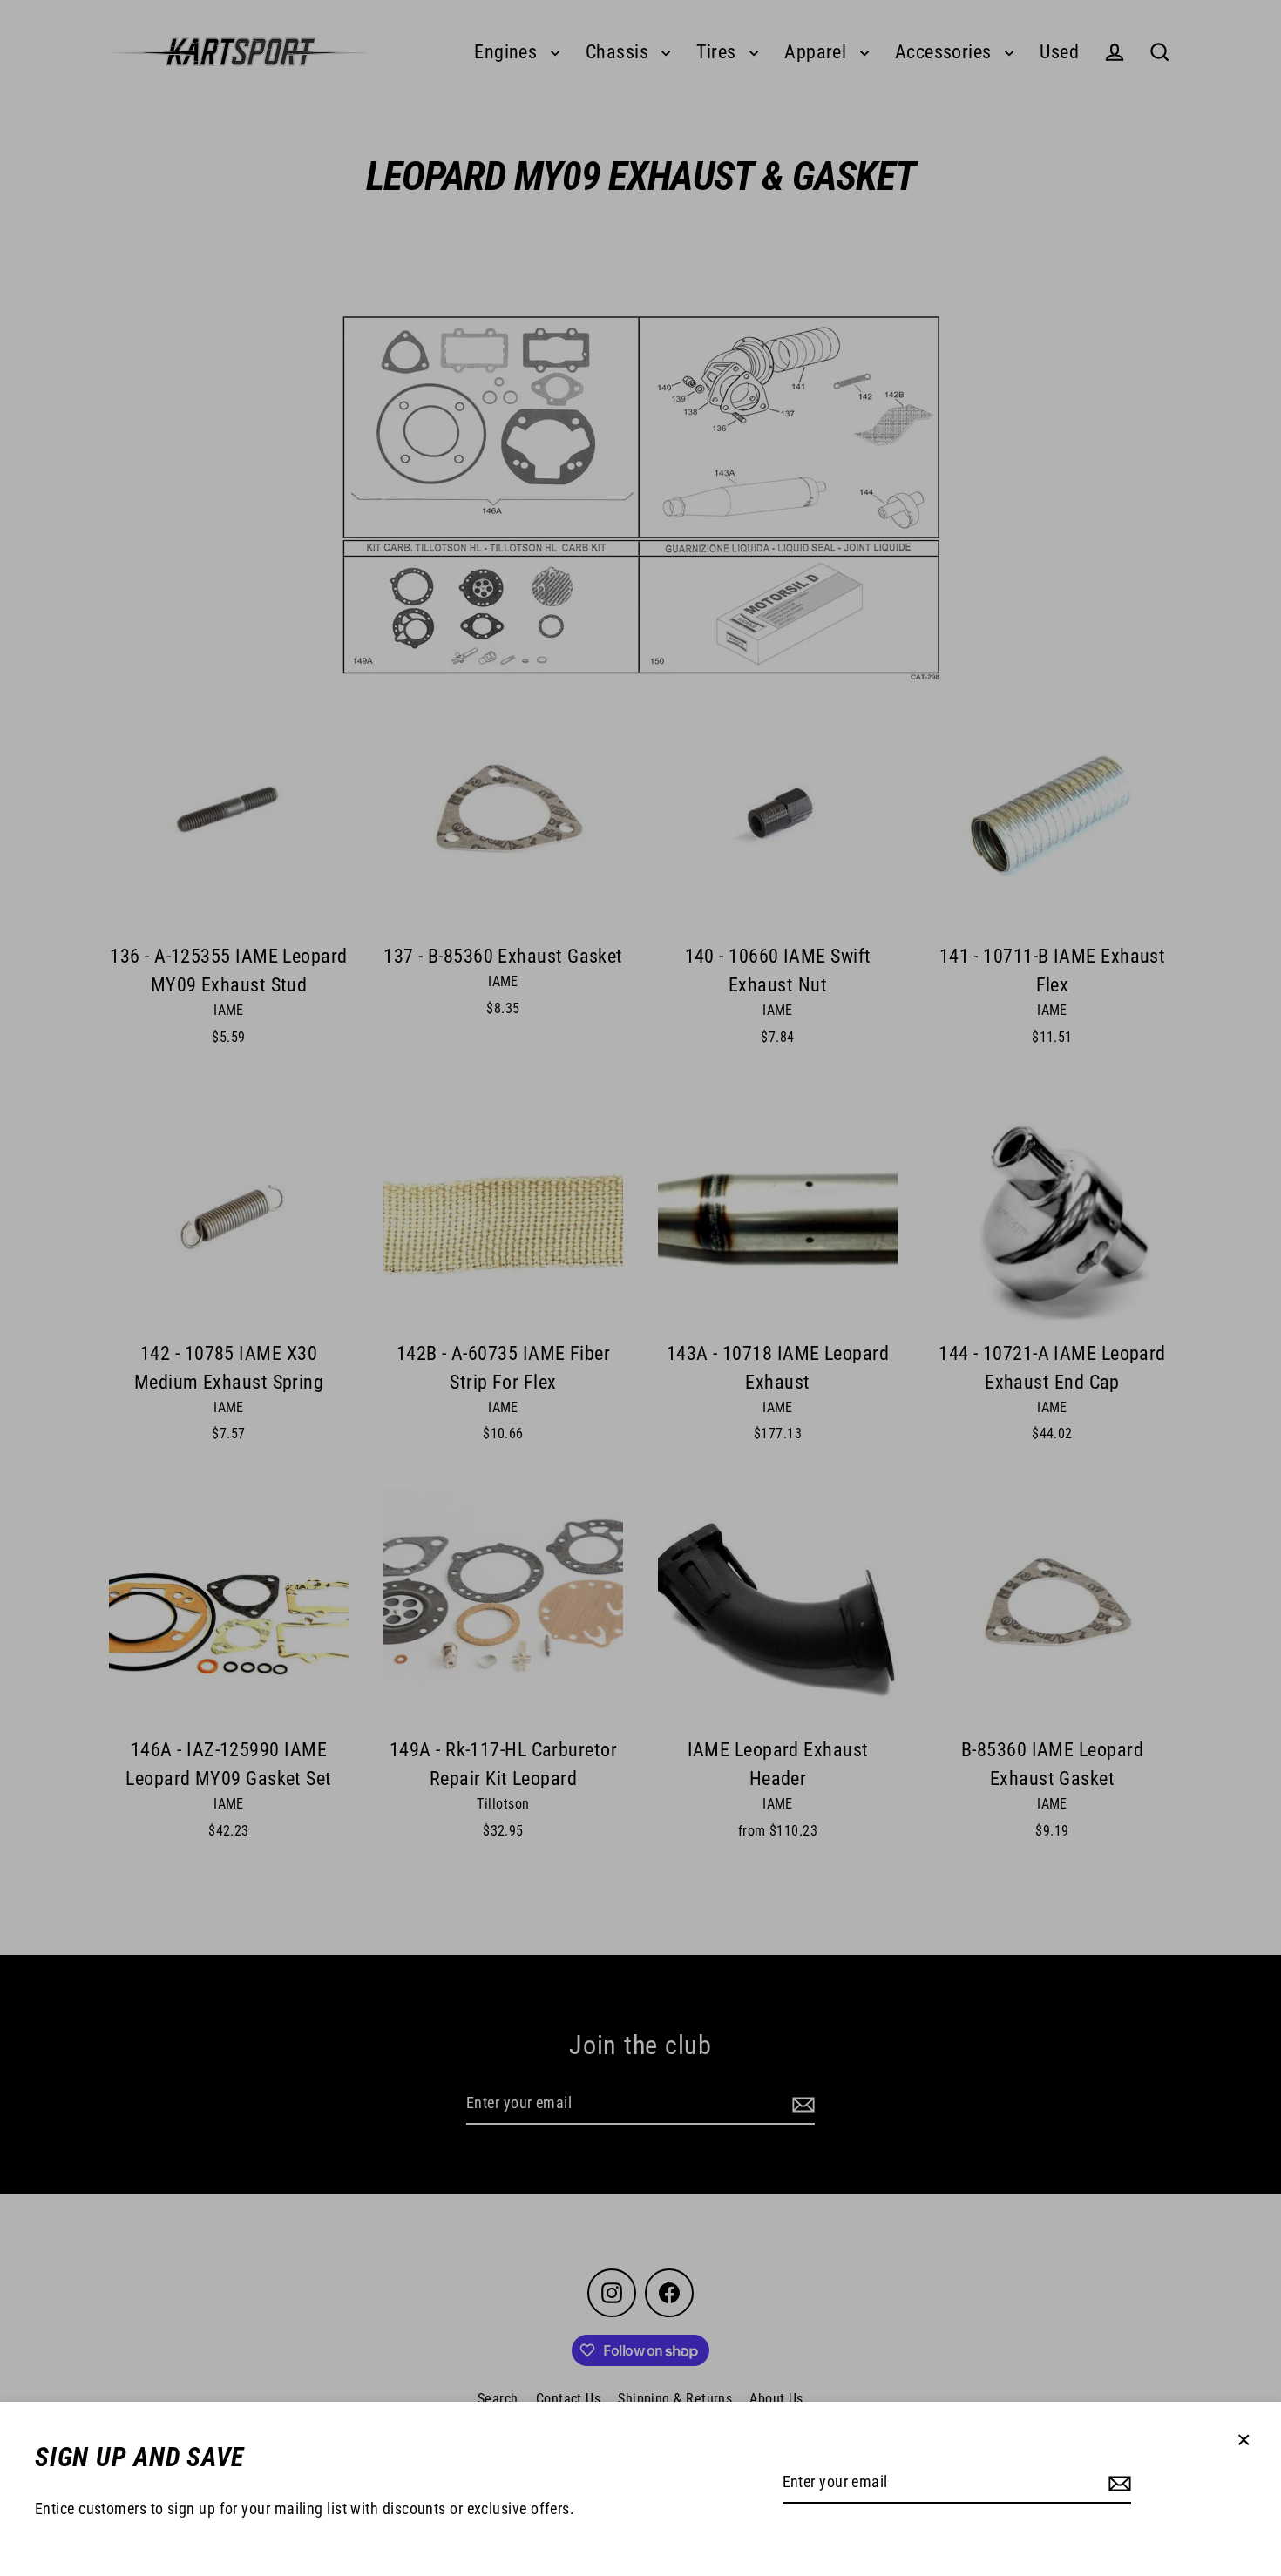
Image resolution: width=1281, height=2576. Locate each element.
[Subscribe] (1117, 2483)
